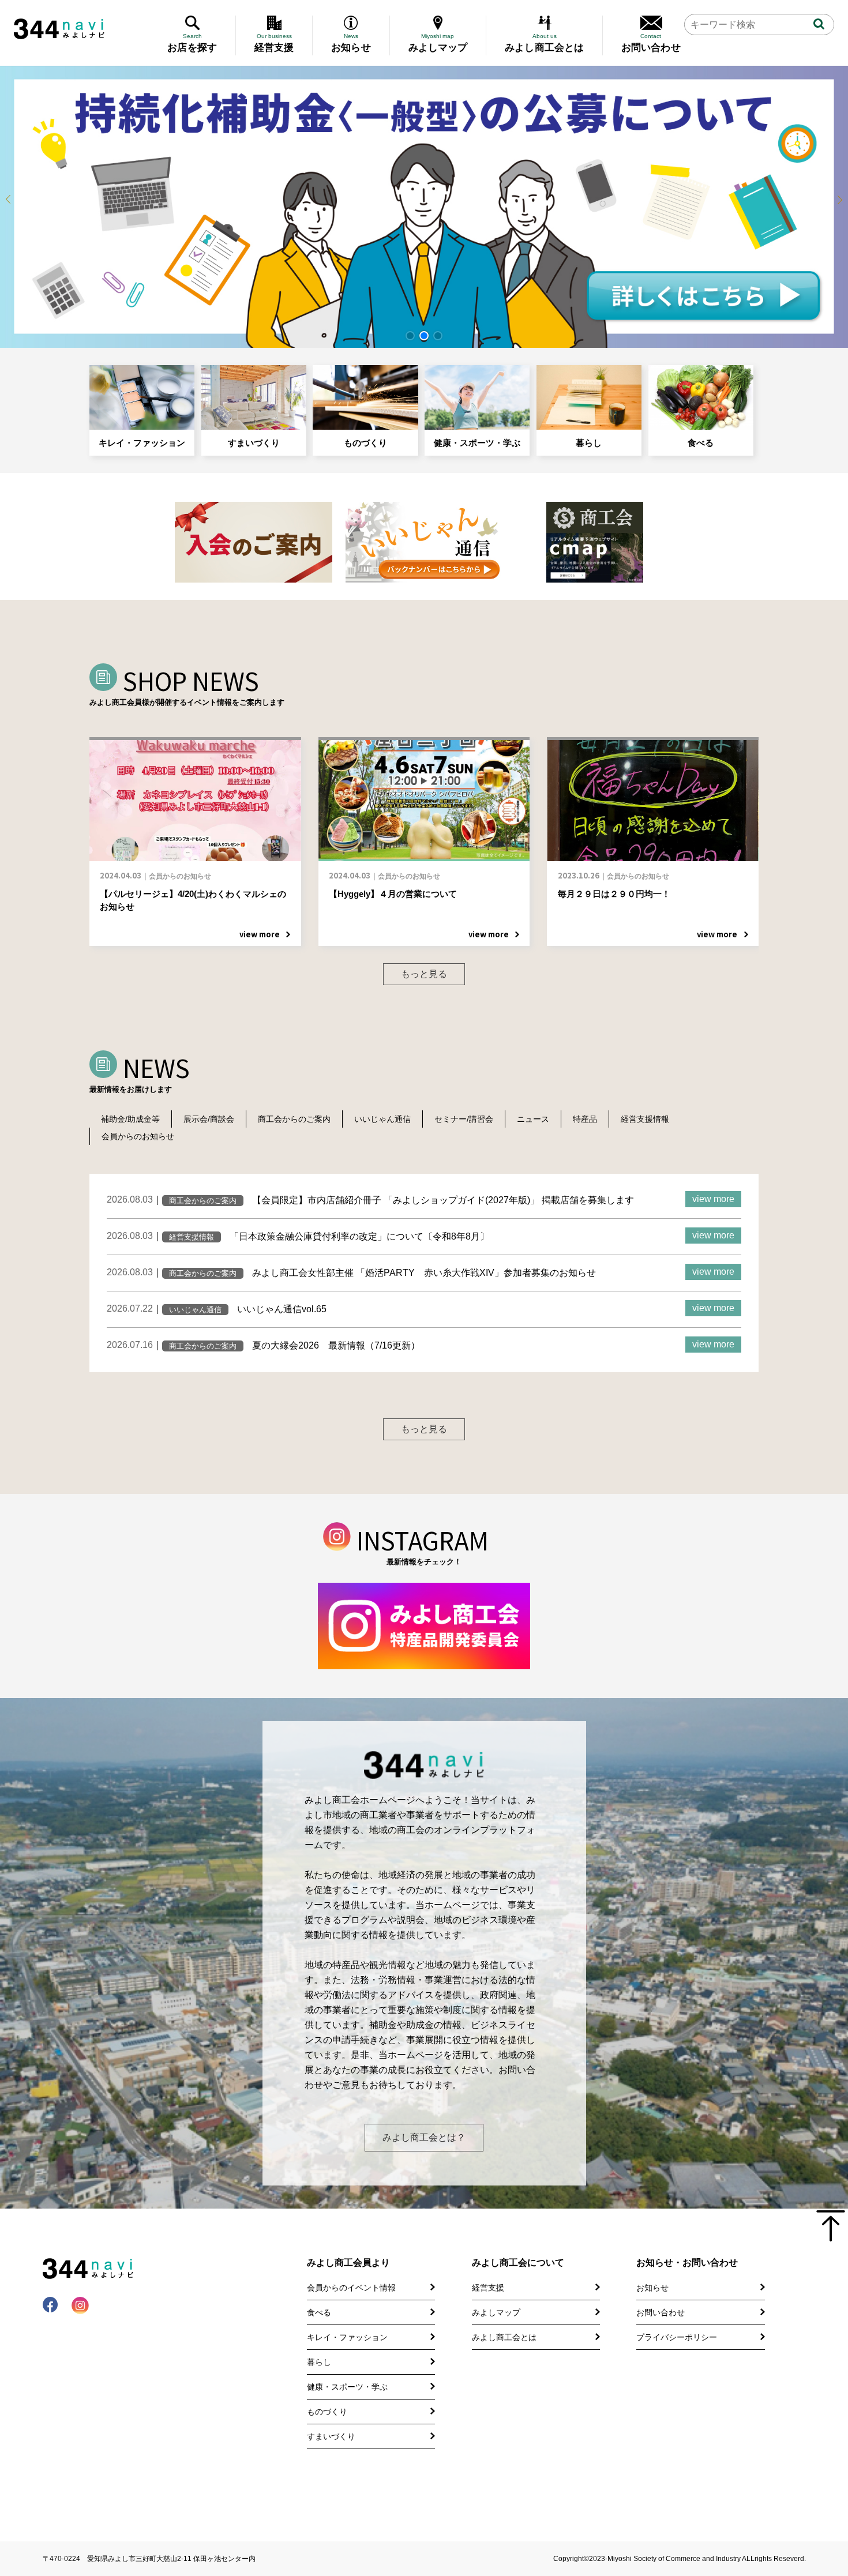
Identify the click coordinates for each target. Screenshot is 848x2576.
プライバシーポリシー (677, 2337)
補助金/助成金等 (130, 1119)
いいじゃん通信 (382, 1119)
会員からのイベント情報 (351, 2288)
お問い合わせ (661, 2312)
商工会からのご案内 (294, 1119)
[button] (410, 336)
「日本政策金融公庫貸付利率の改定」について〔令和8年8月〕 (359, 1236)
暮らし (589, 443)
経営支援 (488, 2288)
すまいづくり (254, 443)
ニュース (533, 1119)
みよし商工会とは (504, 2337)
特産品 (585, 1119)
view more (713, 1199)
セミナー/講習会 (464, 1119)
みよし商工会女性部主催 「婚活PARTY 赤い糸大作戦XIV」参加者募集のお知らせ (424, 1273)
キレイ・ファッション (142, 443)
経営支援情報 (645, 1119)
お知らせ (652, 2288)
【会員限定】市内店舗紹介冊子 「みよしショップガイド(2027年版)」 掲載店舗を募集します (443, 1200)
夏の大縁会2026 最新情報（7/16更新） (336, 1345)
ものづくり (365, 443)
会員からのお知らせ (138, 1136)
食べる (701, 443)
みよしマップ (496, 2312)
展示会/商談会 (209, 1119)
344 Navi (59, 29)
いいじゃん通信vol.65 (282, 1309)
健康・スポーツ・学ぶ (477, 443)
